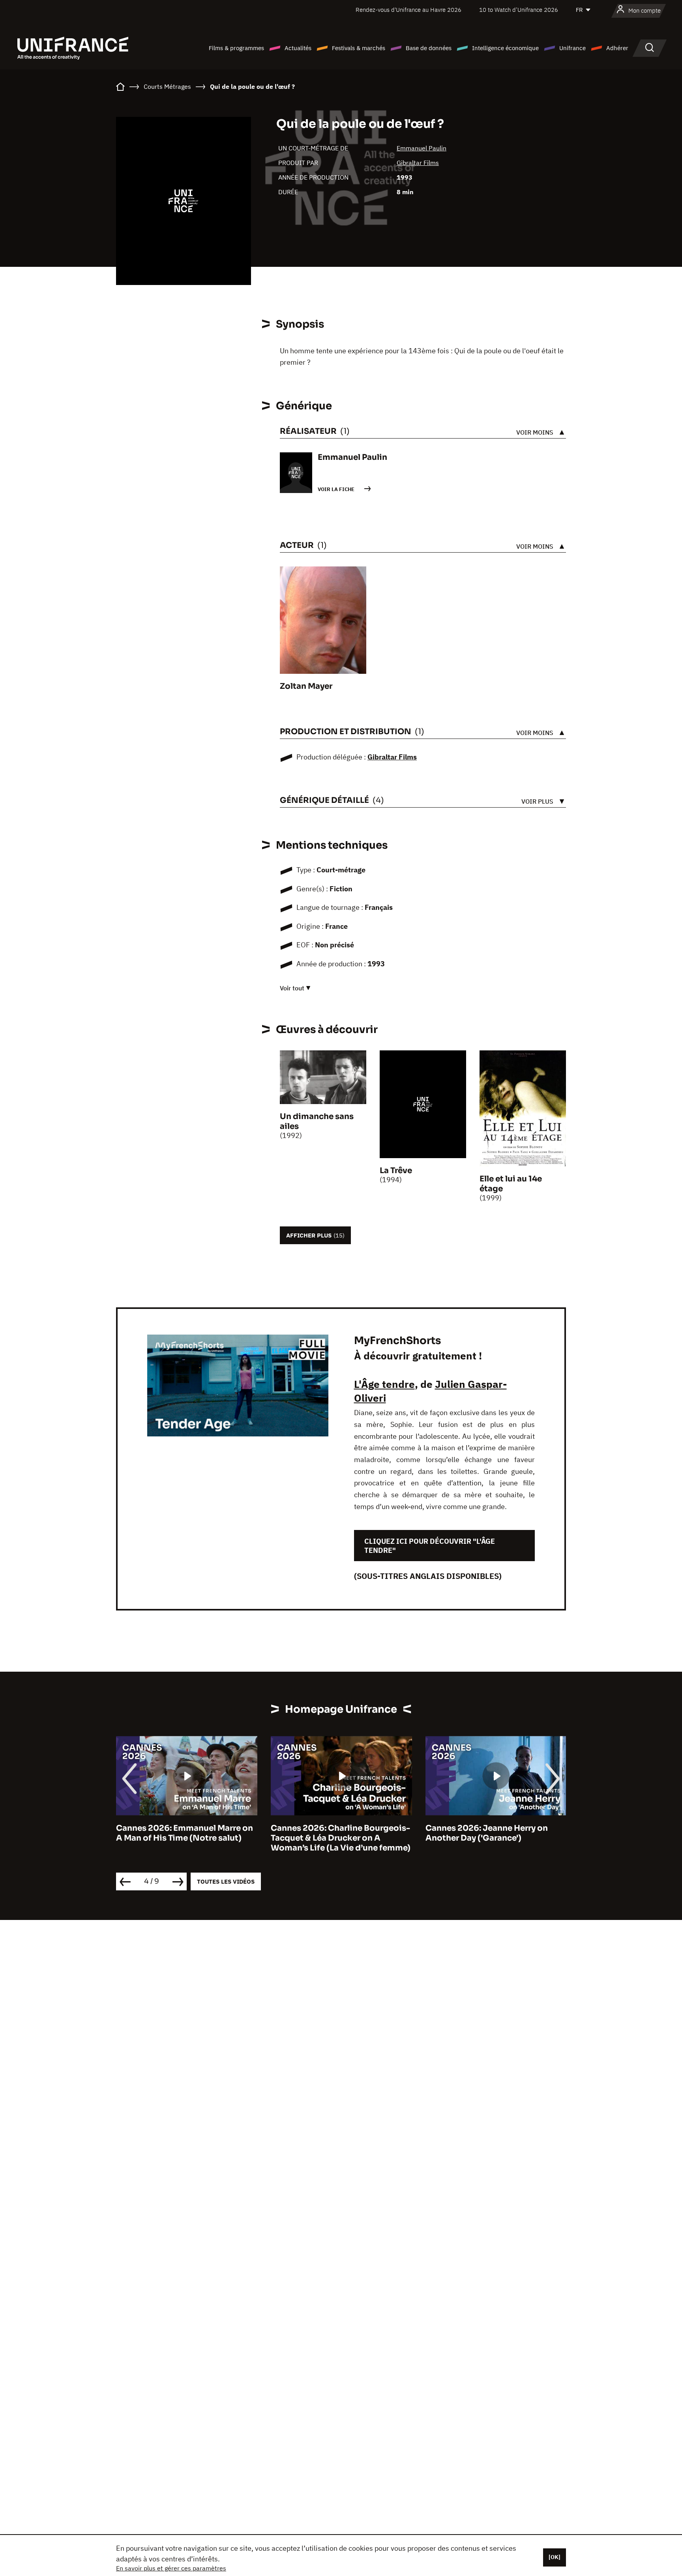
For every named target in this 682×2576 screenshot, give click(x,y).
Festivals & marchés (359, 48)
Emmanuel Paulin (422, 148)
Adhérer (617, 48)
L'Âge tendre (384, 1384)
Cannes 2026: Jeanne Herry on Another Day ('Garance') (332, 1833)
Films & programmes (236, 48)
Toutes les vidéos (226, 1881)
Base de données (429, 48)
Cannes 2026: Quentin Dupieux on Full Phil (495, 1833)
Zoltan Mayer (306, 686)
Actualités (298, 48)
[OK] (555, 2557)
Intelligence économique (505, 48)
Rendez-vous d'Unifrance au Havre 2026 (408, 10)
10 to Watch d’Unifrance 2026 (519, 10)
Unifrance (572, 48)
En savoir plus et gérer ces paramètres (171, 2568)
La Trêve (396, 1171)
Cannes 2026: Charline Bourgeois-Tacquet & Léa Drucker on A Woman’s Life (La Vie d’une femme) (186, 1838)
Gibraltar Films (418, 163)
